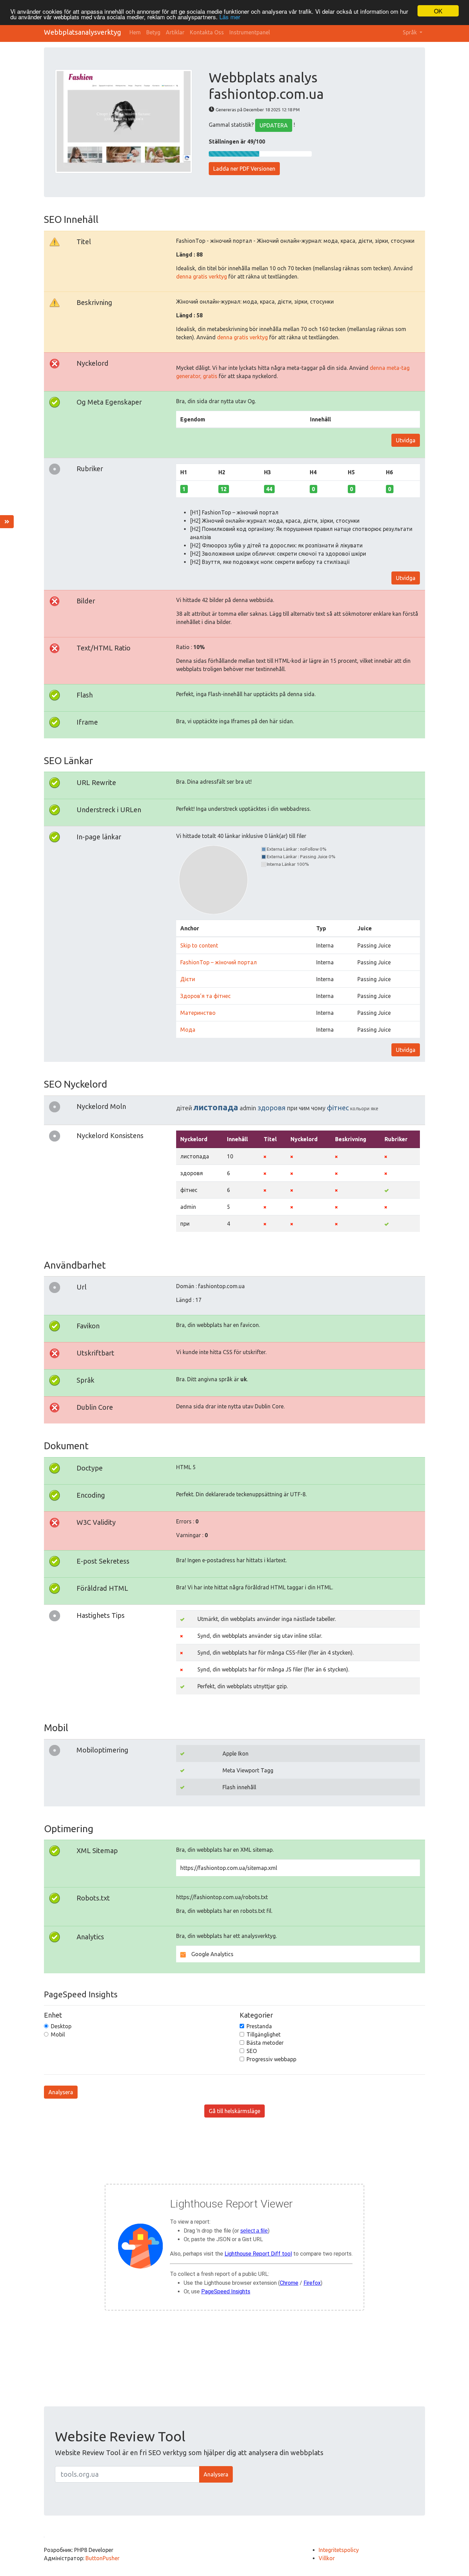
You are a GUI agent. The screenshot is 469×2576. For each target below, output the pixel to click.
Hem (135, 32)
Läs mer (230, 17)
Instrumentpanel (250, 32)
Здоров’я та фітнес (205, 996)
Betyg (153, 32)
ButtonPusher (102, 2558)
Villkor (327, 2558)
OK (438, 11)
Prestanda (259, 2026)
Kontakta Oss (207, 32)
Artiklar (175, 32)
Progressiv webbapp (271, 2059)
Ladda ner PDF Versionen (244, 169)
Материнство (198, 1013)
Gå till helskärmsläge (235, 2111)
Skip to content (199, 945)
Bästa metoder (265, 2043)
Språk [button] (410, 32)
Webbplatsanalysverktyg (83, 32)
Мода (188, 1030)
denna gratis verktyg (202, 276)
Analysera (61, 2092)
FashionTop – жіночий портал (219, 962)
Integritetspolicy (339, 2550)
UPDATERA (274, 125)
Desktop (61, 2026)
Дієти (188, 979)
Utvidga (406, 440)
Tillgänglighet (264, 2034)
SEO (252, 2051)
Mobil (58, 2034)
